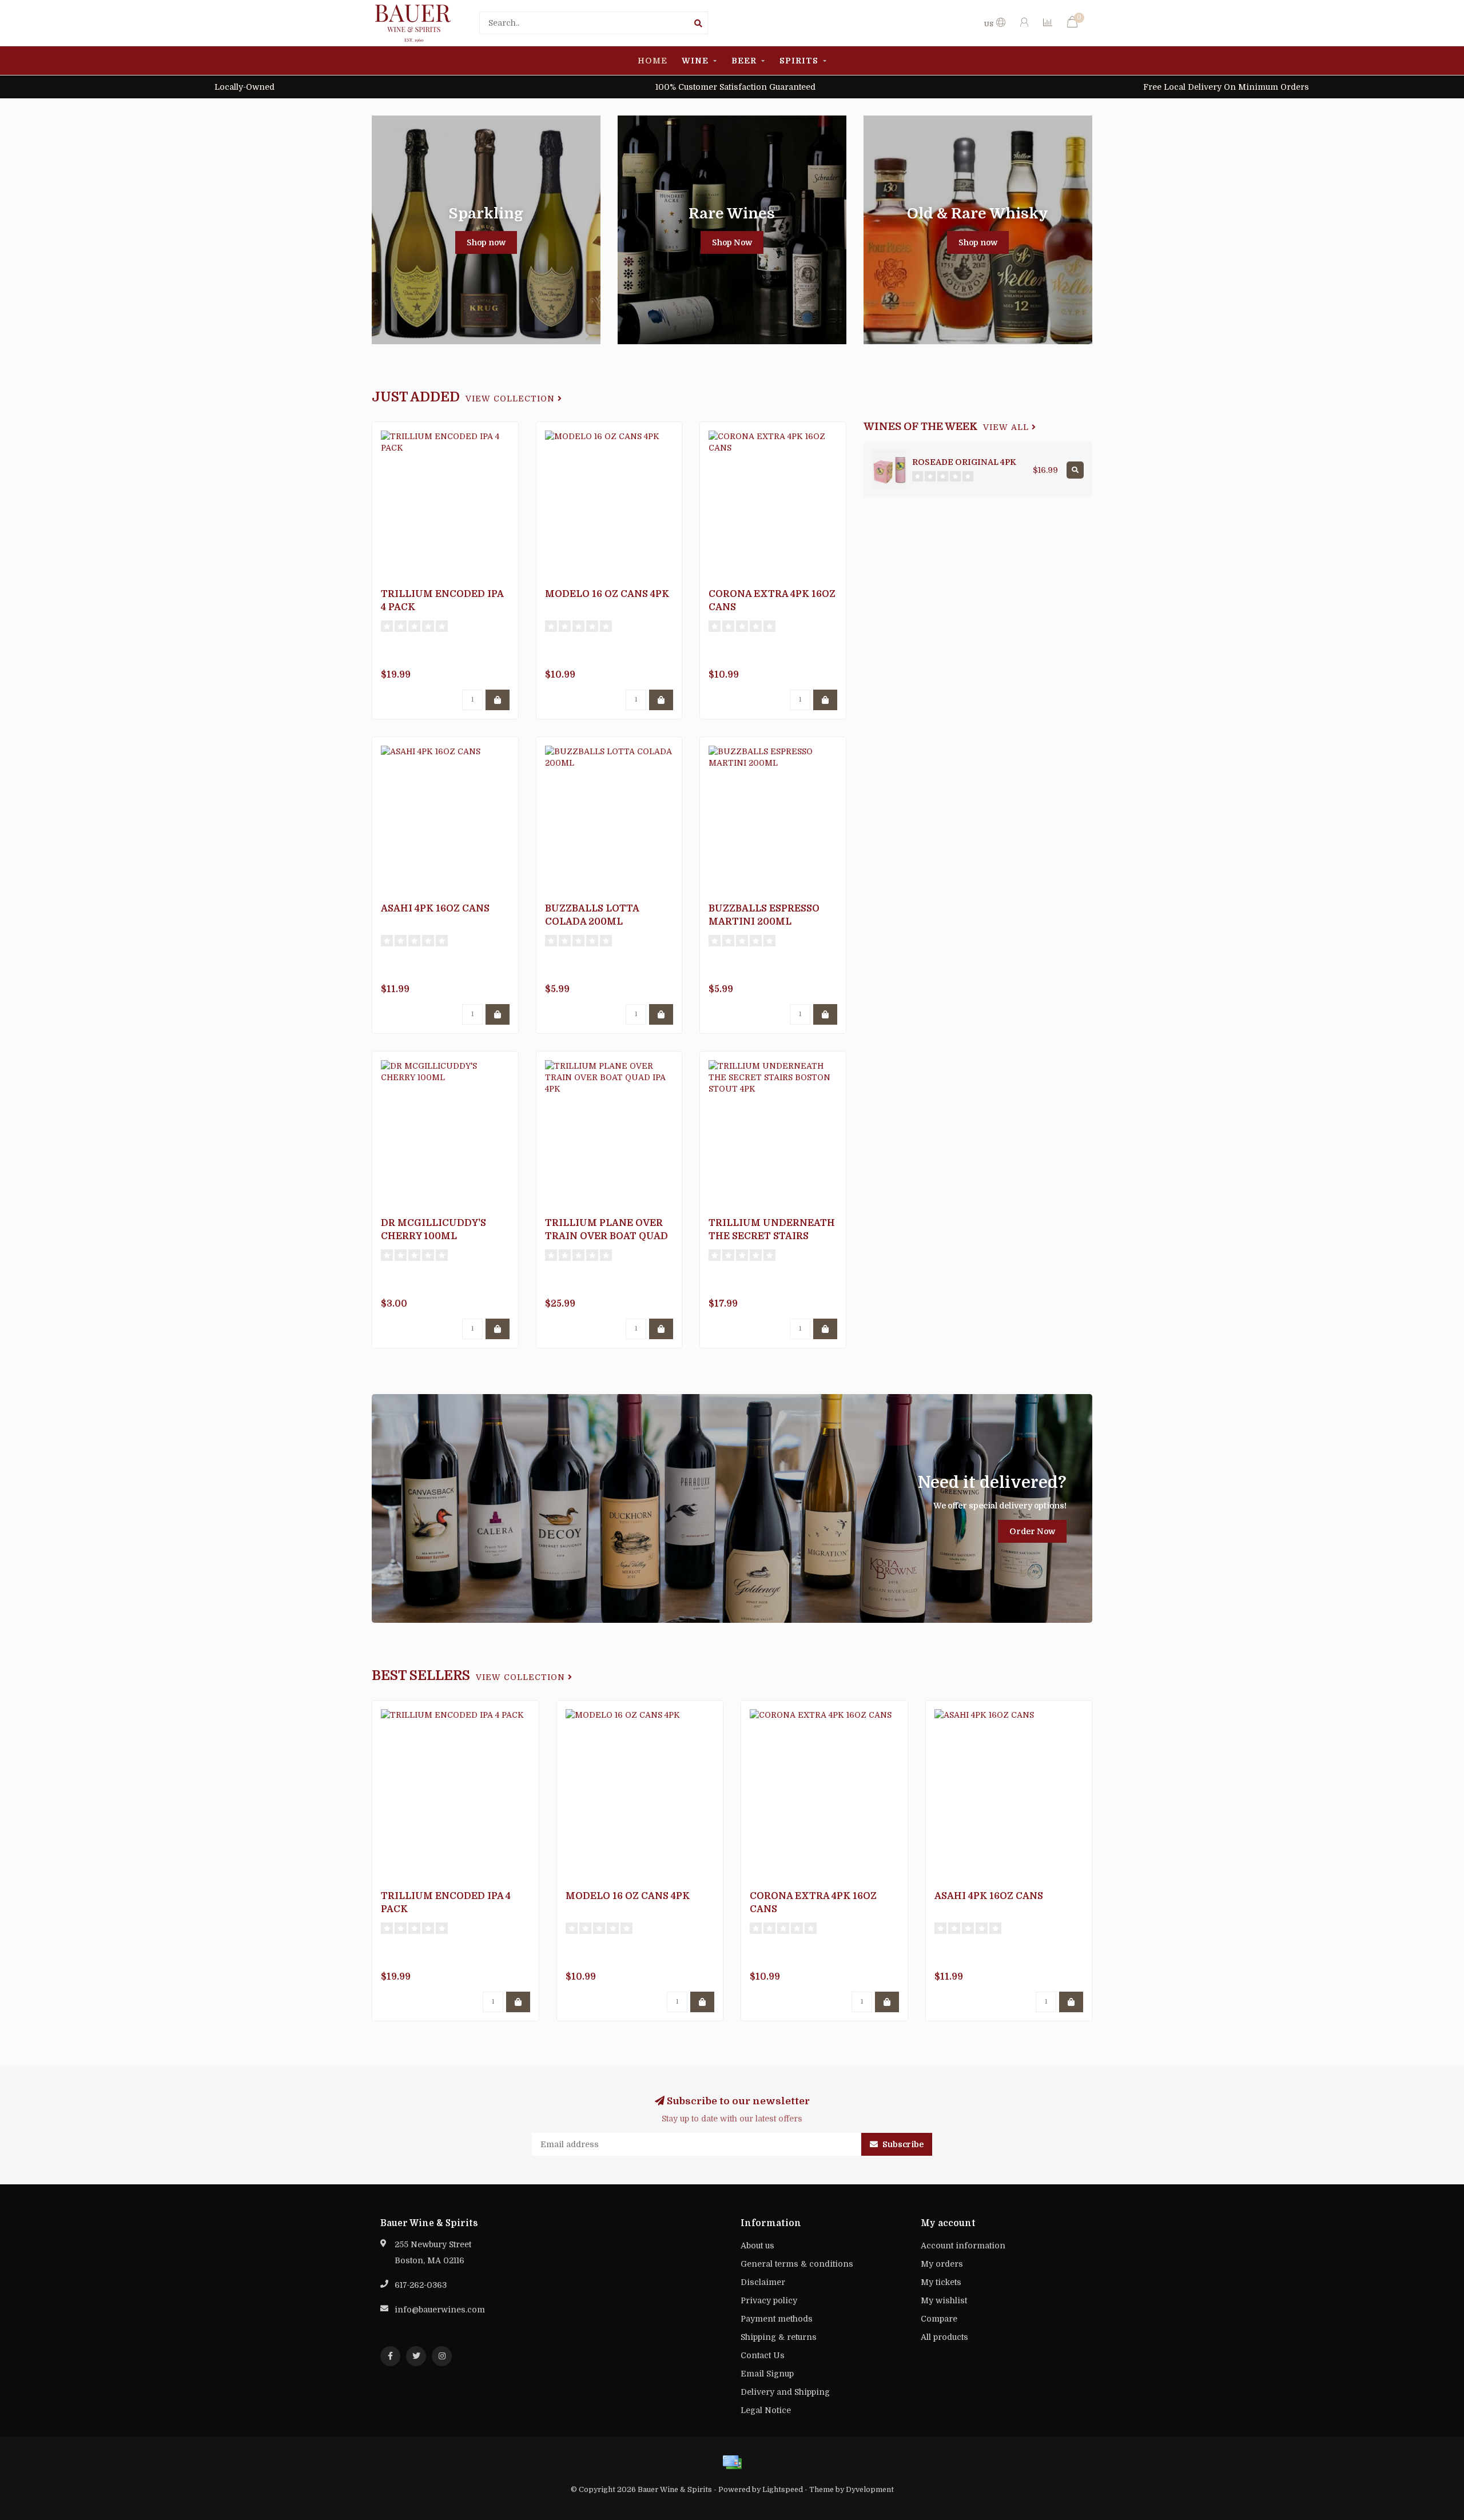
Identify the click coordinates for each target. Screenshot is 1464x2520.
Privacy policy (769, 2300)
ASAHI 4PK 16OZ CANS (435, 909)
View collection (512, 399)
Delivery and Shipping (785, 2392)
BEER (744, 61)
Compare (939, 2319)
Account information (963, 2246)
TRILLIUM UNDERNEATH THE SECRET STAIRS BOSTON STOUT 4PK (772, 1236)
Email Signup (767, 2374)
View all (1007, 427)
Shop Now (732, 242)
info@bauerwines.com (440, 2310)
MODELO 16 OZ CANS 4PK (607, 594)
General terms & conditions (797, 2264)
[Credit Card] (732, 2462)
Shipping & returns (779, 2337)
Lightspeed (783, 2490)
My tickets (941, 2282)
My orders (942, 2264)
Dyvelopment (870, 2490)
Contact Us (763, 2355)
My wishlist (944, 2300)
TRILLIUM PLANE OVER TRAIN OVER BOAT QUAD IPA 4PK (606, 1236)
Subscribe (902, 2144)
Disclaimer (763, 2282)
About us (757, 2246)
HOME (653, 61)
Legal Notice (766, 2410)
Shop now (486, 242)
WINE (695, 61)
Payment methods (777, 2319)
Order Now (1032, 1531)
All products (944, 2337)
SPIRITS (799, 61)
